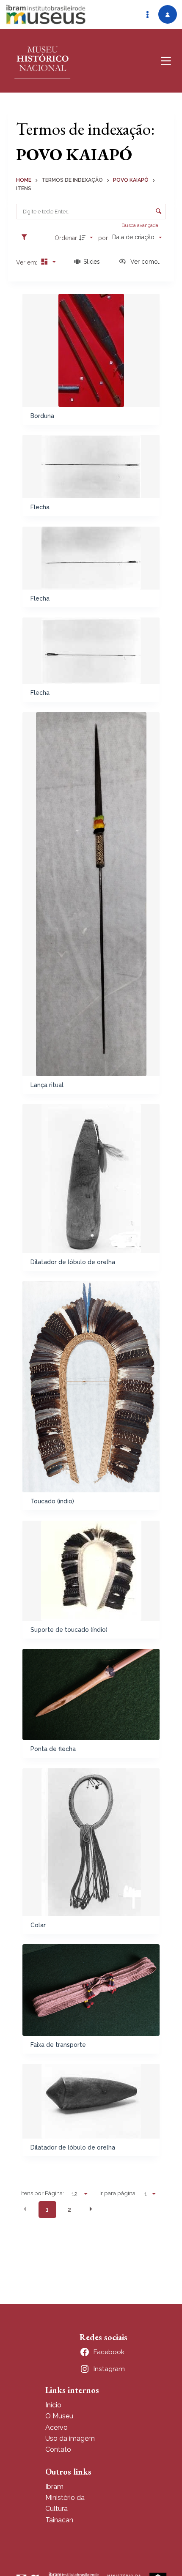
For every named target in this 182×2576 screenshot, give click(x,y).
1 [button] (47, 2210)
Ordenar (66, 238)
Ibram (54, 2487)
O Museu (59, 2416)
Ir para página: (118, 2193)
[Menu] (166, 61)
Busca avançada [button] (141, 225)
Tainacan (59, 2520)
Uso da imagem (70, 2438)
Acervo (57, 2427)
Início (53, 2405)
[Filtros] (26, 238)
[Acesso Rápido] (147, 14)
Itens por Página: (43, 2193)
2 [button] (69, 2210)
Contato (58, 2449)
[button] (25, 2209)
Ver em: (28, 262)
